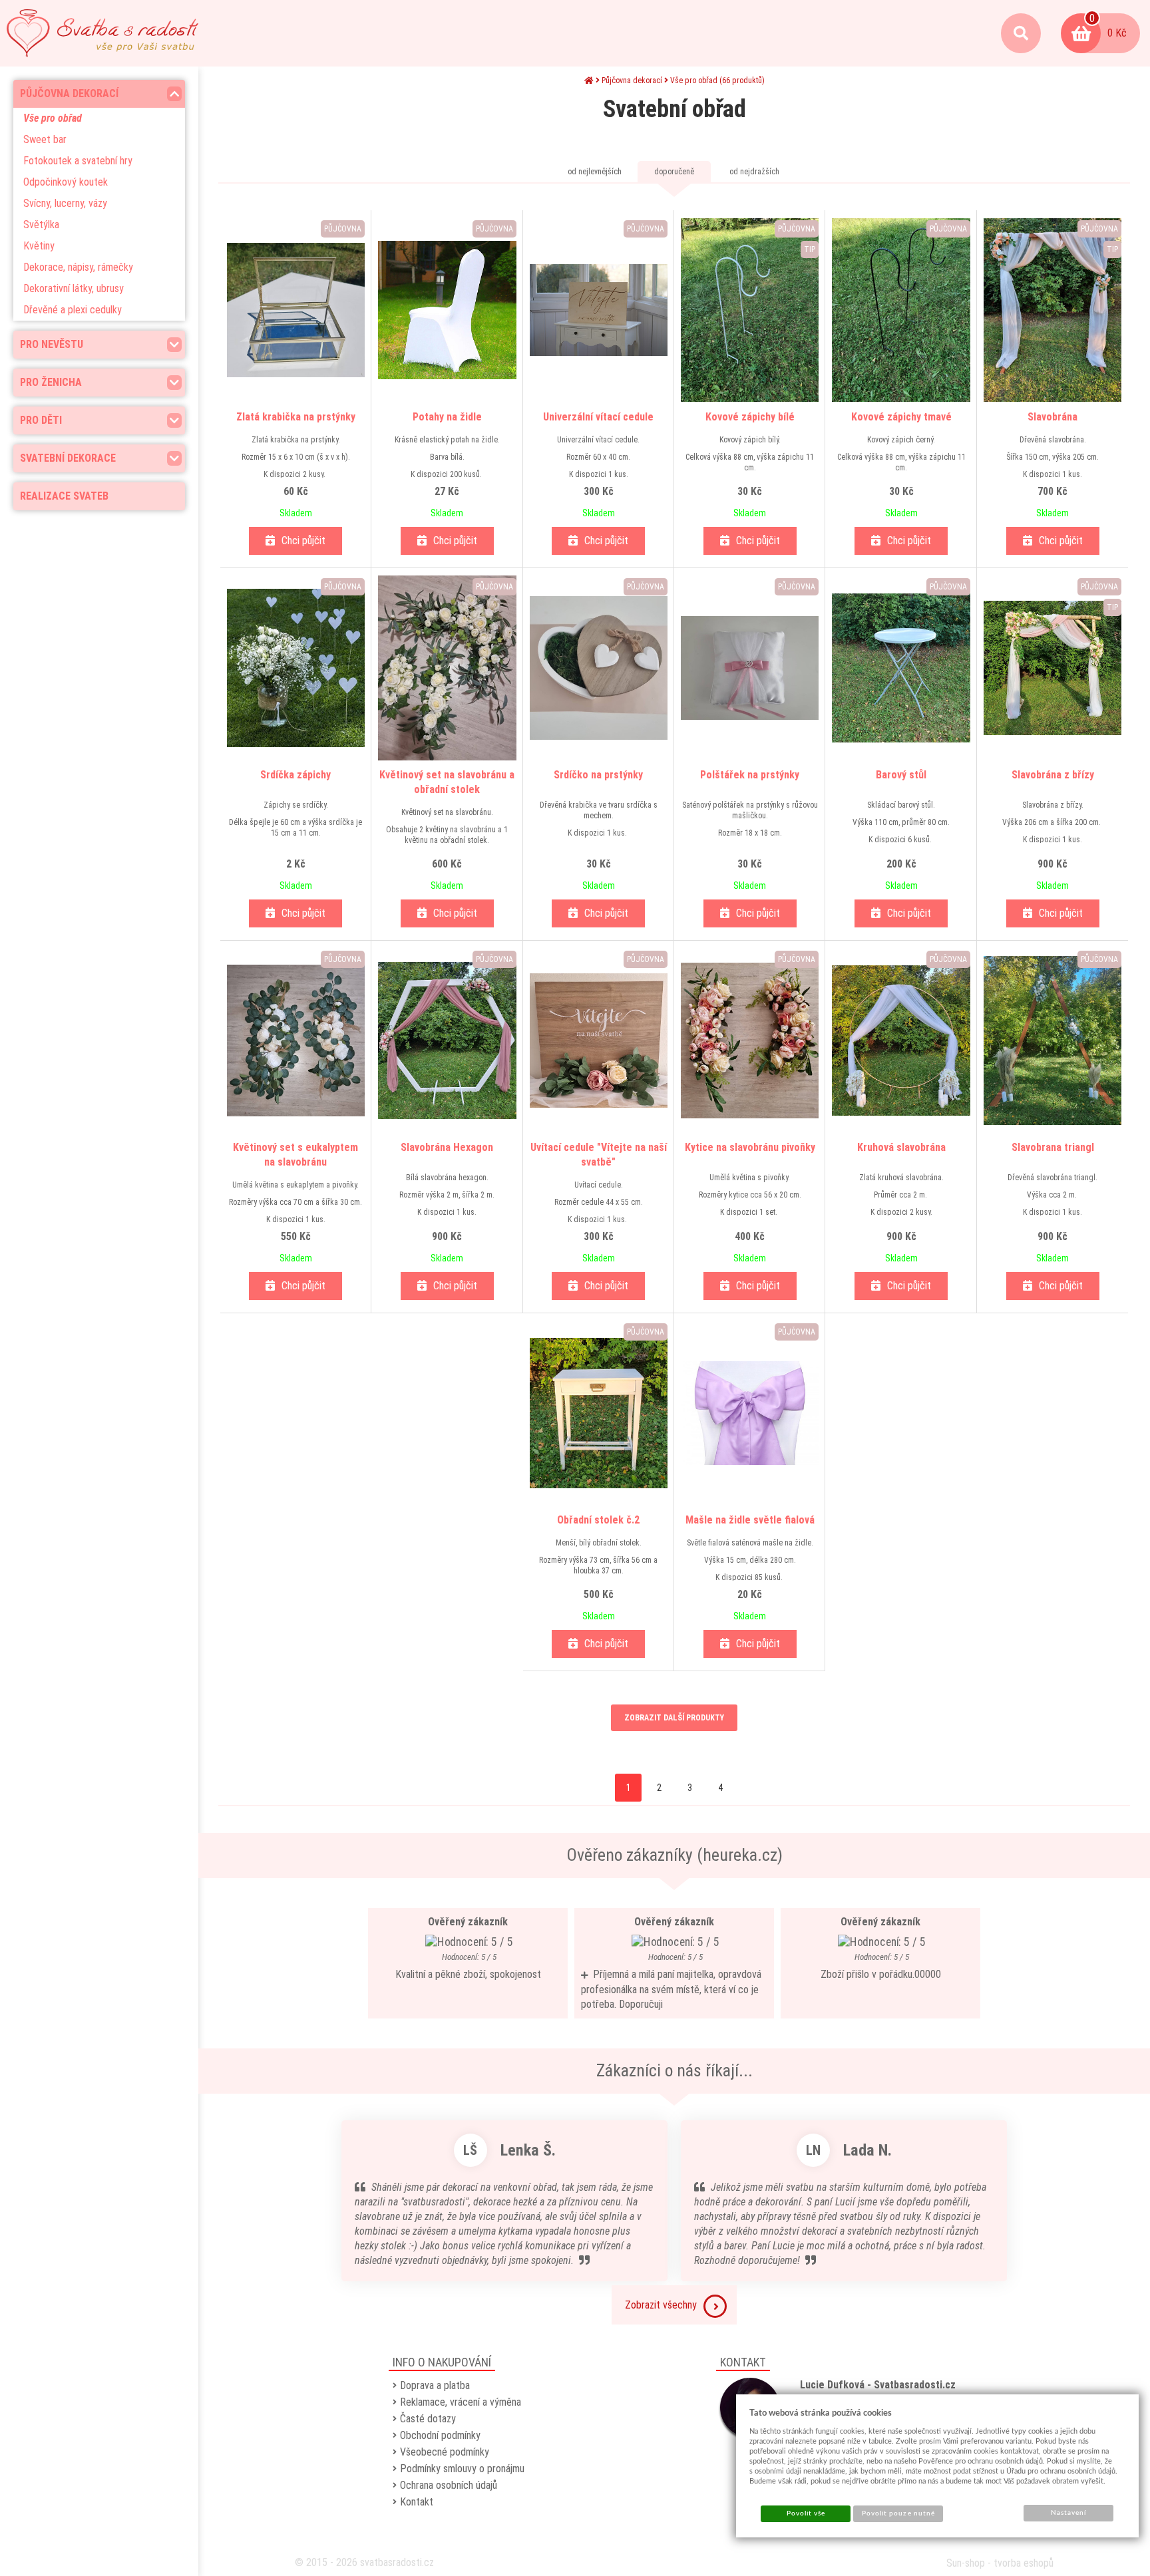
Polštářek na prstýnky (750, 775)
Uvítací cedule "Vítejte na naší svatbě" (599, 1155)
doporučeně (674, 172)
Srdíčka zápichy (295, 775)
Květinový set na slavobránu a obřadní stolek (447, 782)
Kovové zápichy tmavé (901, 417)
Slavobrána (1053, 417)
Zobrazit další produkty (674, 1718)
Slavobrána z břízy (1053, 775)
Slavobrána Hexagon (447, 1147)
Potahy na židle (447, 417)
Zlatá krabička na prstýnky (296, 417)
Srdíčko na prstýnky (598, 775)
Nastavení (1068, 2513)
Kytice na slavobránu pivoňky (750, 1147)
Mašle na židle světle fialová (750, 1520)
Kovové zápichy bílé (750, 417)
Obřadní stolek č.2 (598, 1520)
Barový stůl (901, 775)
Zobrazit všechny (661, 2305)
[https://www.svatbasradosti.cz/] (102, 33)
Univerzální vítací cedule (598, 417)
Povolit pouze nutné (898, 2513)
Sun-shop (966, 2563)
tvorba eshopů (1024, 2563)
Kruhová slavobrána (901, 1147)
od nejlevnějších (595, 172)
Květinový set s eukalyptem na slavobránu (295, 1155)
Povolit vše (806, 2513)
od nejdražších (754, 172)
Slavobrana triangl (1053, 1147)
